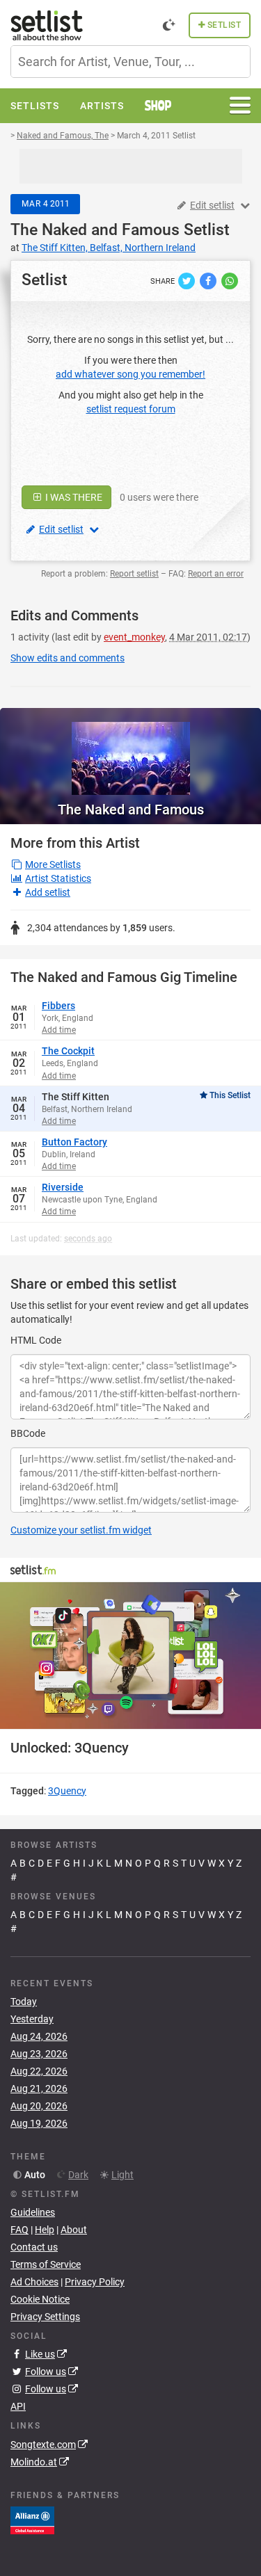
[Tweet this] (188, 280)
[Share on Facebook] (209, 280)
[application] (130, 1656)
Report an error (216, 574)
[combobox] (130, 62)
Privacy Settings (45, 2317)
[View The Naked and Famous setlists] (130, 751)
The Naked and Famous (95, 230)
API (18, 2406)
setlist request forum (131, 409)
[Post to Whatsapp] (230, 280)
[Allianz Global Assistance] (32, 2519)
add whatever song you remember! (130, 374)
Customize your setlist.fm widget (81, 1530)
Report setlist (134, 574)
